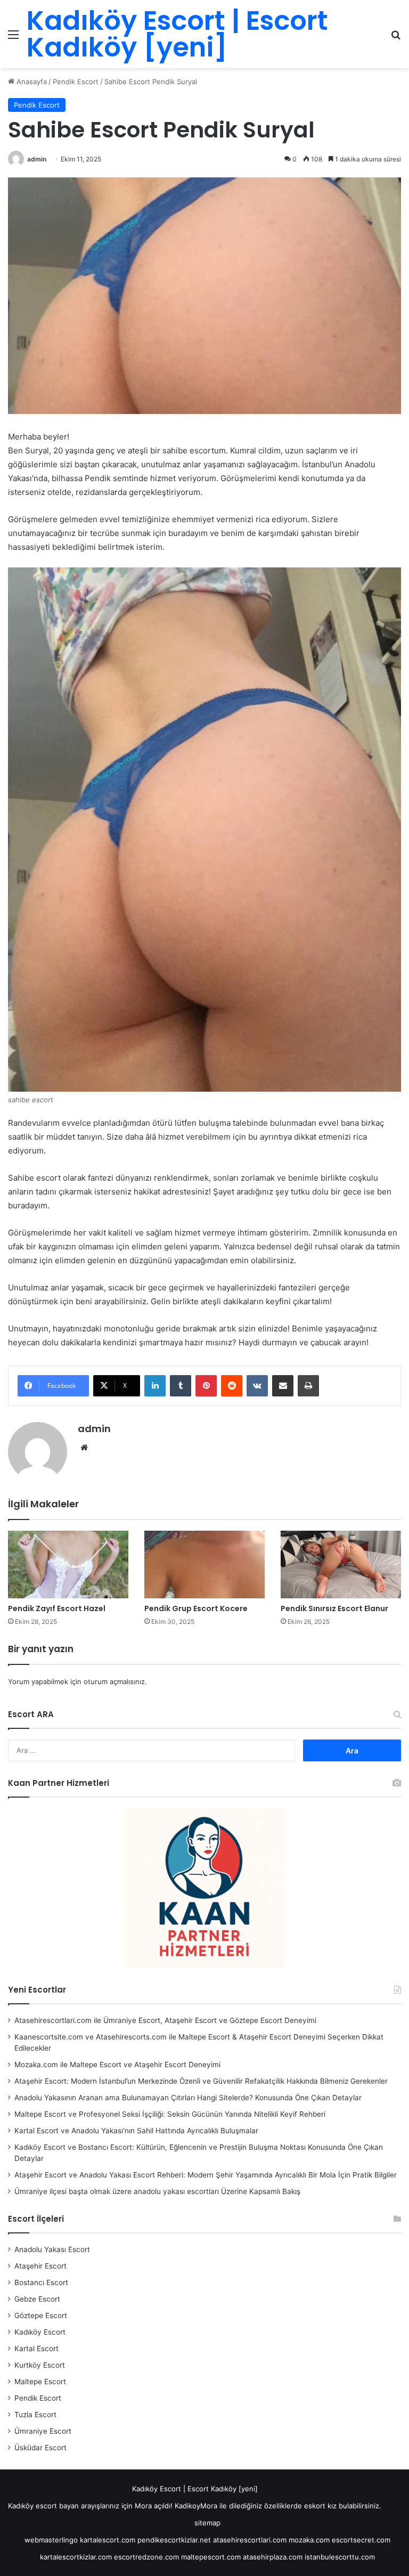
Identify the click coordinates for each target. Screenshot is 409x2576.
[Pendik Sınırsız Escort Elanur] (341, 1565)
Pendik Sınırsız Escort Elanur (334, 1608)
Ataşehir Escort (40, 2266)
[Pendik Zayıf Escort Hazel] (68, 1565)
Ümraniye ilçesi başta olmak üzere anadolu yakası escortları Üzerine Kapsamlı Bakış (157, 2191)
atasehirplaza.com (273, 2557)
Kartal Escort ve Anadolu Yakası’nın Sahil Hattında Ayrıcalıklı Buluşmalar (136, 2131)
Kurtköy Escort (40, 2365)
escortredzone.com (146, 2557)
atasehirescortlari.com (250, 2540)
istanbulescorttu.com (340, 2557)
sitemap (207, 2523)
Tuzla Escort (35, 2415)
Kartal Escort (36, 2349)
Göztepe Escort (41, 2315)
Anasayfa (31, 82)
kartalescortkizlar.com (76, 2557)
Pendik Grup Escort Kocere (196, 1608)
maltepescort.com (211, 2557)
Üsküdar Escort (40, 2448)
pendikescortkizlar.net (174, 2540)
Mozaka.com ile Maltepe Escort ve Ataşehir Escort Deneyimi (117, 2065)
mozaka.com (309, 2540)
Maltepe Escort (40, 2382)
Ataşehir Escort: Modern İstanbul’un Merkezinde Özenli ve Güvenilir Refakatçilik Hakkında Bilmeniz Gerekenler (201, 2081)
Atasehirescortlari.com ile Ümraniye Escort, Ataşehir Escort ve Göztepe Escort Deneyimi (165, 2020)
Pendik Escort (76, 82)
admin (37, 159)
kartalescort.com (108, 2540)
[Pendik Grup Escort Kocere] (204, 1565)
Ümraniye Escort (43, 2431)
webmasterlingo (51, 2540)
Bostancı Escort (41, 2282)
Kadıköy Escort (40, 2332)
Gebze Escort (37, 2299)
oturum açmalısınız (114, 1681)
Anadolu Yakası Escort (52, 2249)
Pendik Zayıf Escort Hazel (57, 1608)
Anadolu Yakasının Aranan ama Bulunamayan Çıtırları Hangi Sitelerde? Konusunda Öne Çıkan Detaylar (188, 2098)
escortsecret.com (361, 2540)
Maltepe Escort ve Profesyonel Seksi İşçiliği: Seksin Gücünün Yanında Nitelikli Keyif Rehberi (170, 2114)
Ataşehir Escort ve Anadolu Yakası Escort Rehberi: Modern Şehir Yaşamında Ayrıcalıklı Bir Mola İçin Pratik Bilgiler (206, 2175)
